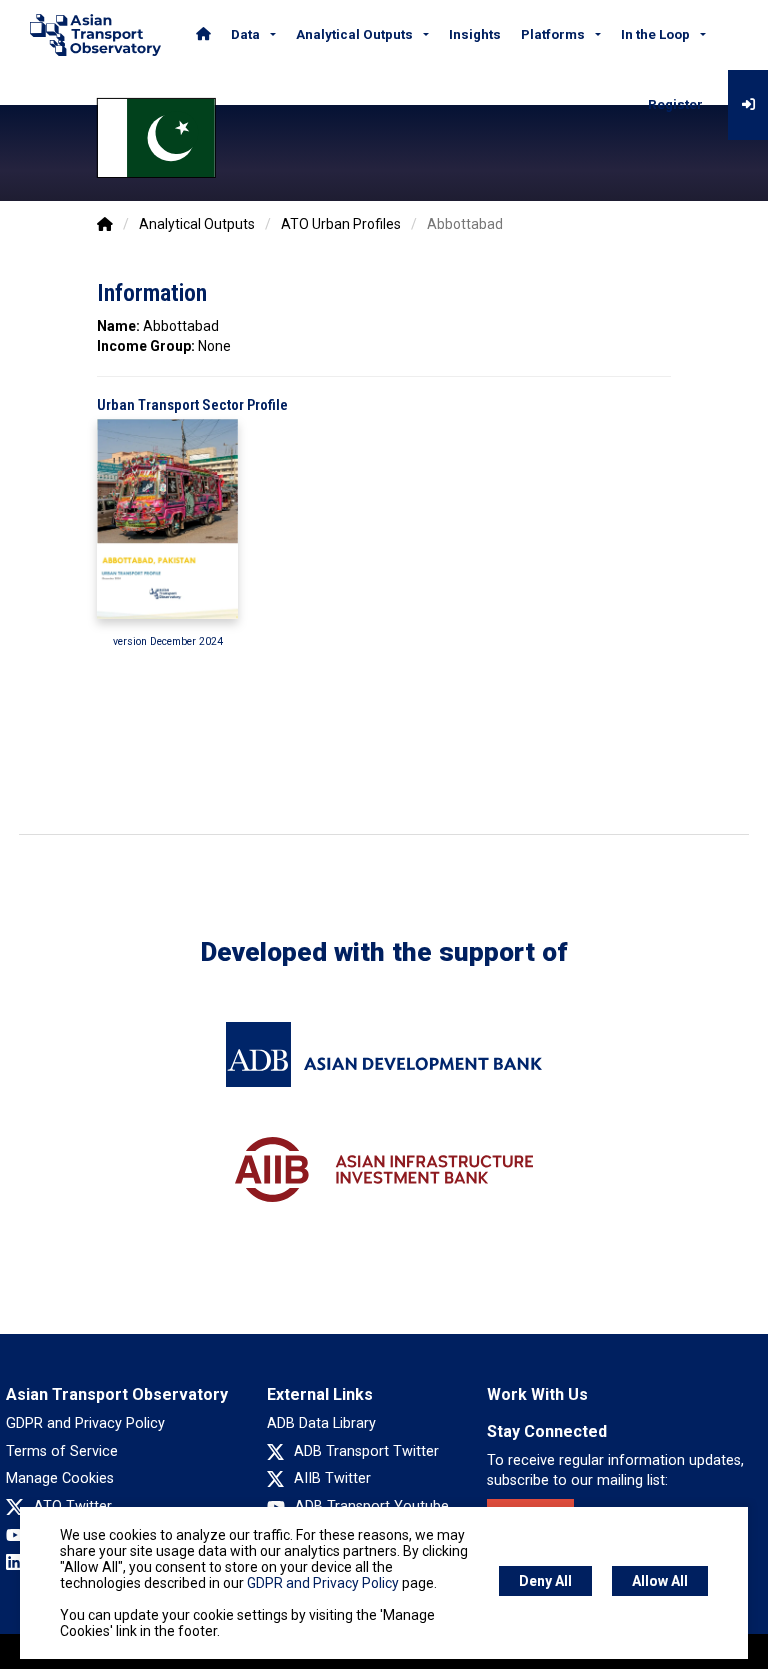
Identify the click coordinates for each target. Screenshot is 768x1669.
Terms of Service (62, 1451)
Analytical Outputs (354, 34)
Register (675, 104)
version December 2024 (168, 641)
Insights (475, 34)
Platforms (553, 34)
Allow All (660, 1581)
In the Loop (655, 34)
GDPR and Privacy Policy (85, 1423)
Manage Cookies (60, 1478)
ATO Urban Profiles (341, 224)
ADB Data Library (321, 1423)
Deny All (545, 1581)
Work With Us (537, 1394)
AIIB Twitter (332, 1478)
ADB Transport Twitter (366, 1451)
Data (245, 34)
